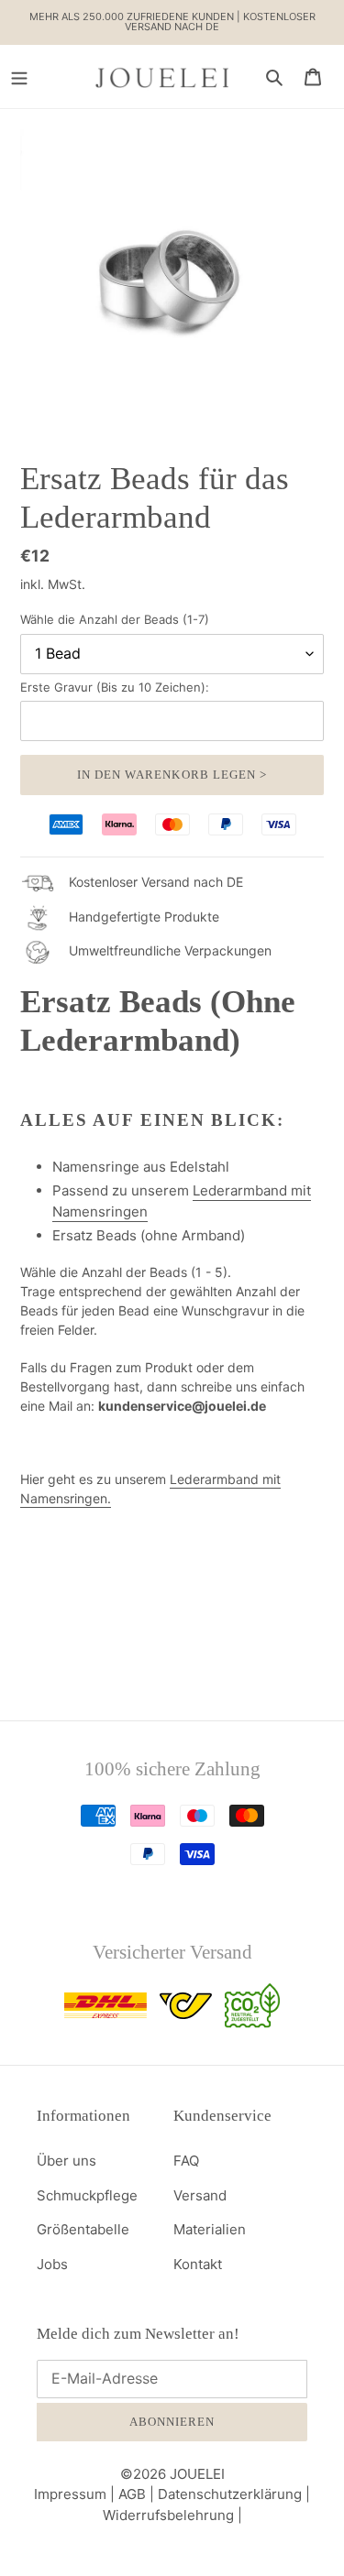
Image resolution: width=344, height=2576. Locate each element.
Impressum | (76, 2494)
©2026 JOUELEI (172, 2474)
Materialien (210, 2229)
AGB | (138, 2494)
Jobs (52, 2264)
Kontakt (198, 2264)
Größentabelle (83, 2229)
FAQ (186, 2161)
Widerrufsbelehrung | (172, 2515)
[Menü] (19, 76)
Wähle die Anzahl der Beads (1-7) (115, 619)
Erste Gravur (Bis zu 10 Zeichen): (115, 687)
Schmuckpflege (87, 2195)
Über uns (67, 2161)
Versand (200, 2195)
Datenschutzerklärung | (234, 2494)
